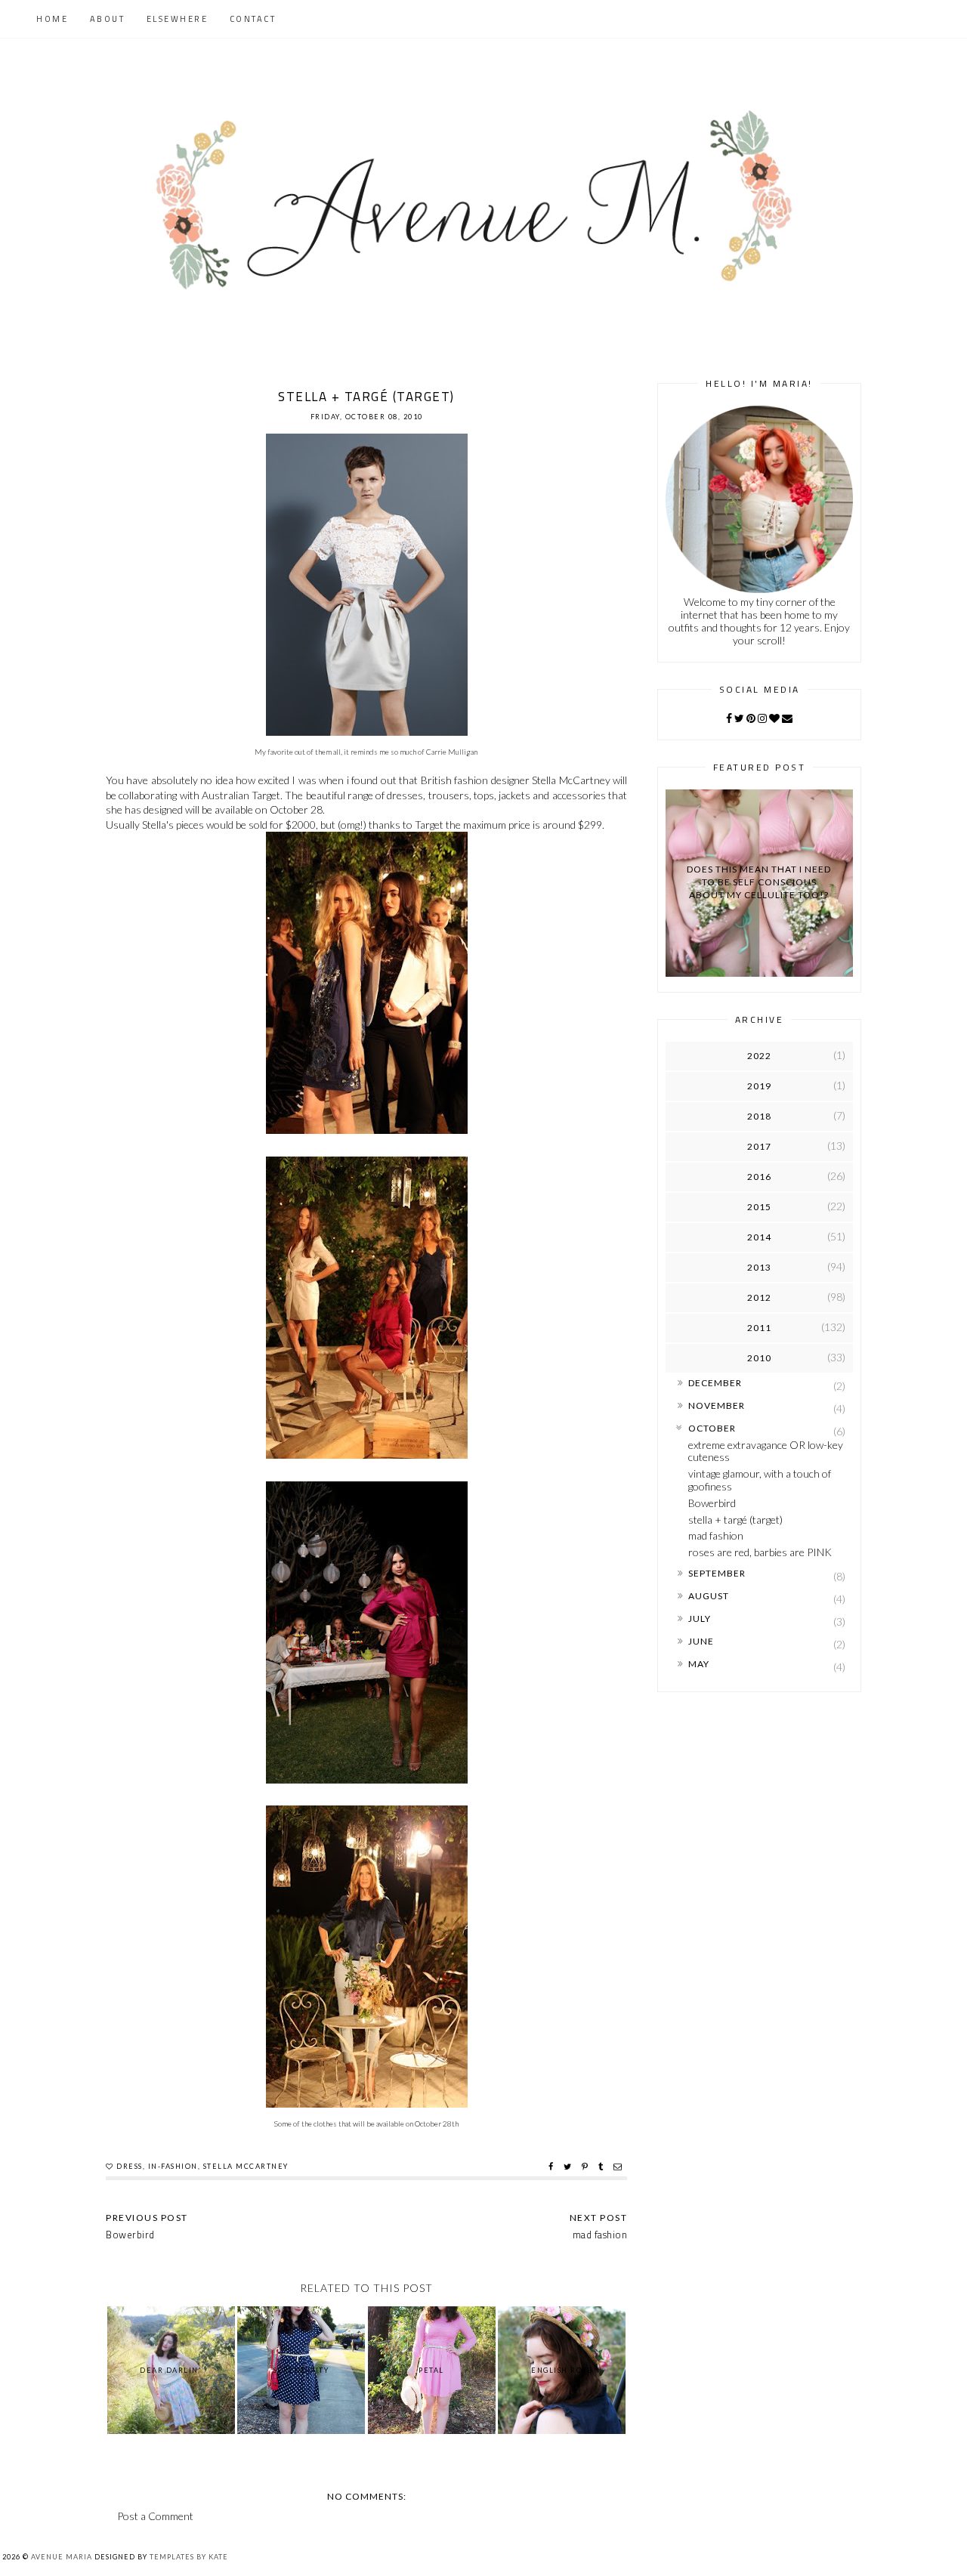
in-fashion (173, 2166)
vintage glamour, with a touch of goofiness (760, 1480)
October (712, 1428)
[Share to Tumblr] (602, 2167)
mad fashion (716, 1535)
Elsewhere (178, 19)
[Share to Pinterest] (587, 2167)
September (717, 1573)
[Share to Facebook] (553, 2167)
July (700, 1618)
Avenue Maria (62, 2557)
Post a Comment (155, 2516)
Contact (253, 19)
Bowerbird (712, 1503)
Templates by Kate (189, 2557)
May (699, 1664)
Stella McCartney (246, 2166)
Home (52, 19)
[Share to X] (569, 2167)
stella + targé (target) (735, 1520)
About (108, 19)
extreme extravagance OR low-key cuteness (766, 1451)
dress (130, 2166)
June (701, 1641)
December (715, 1383)
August (709, 1596)
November (717, 1405)
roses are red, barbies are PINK (760, 1552)
